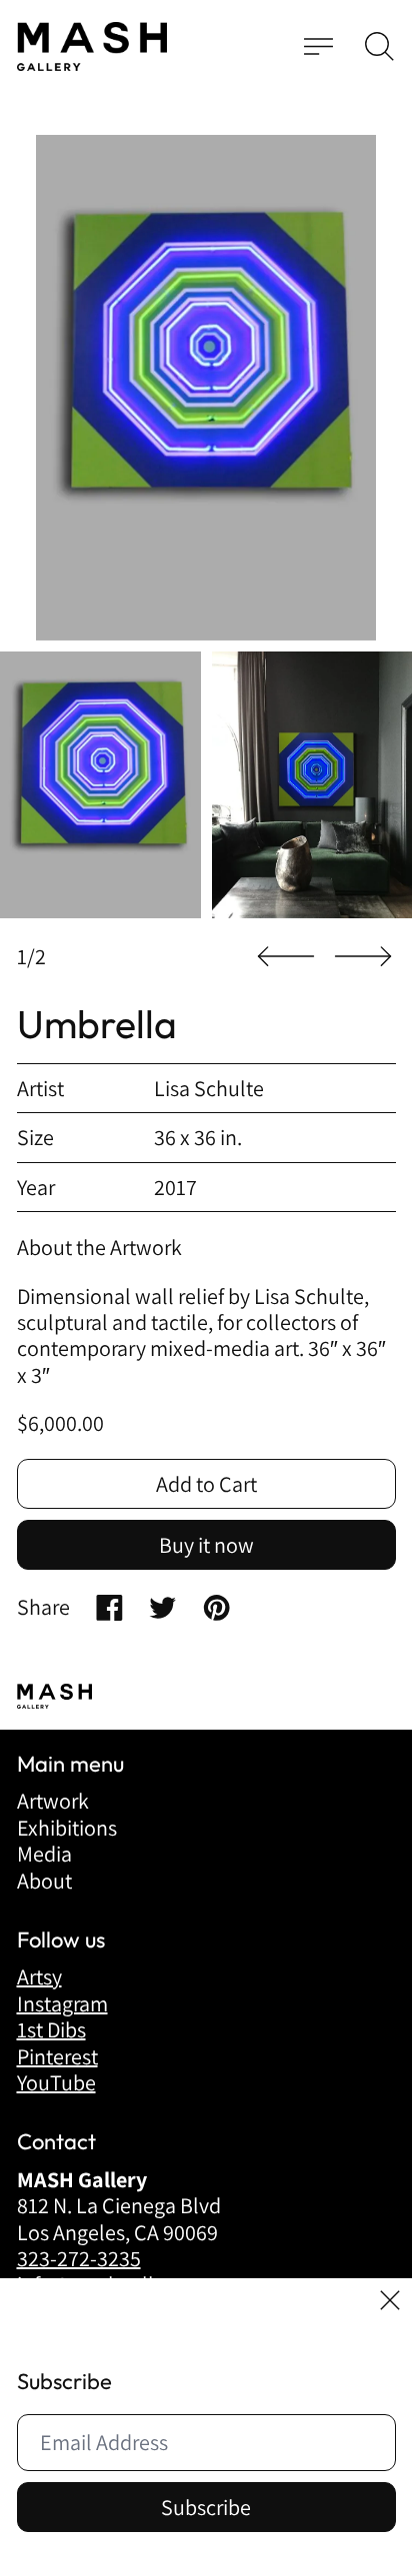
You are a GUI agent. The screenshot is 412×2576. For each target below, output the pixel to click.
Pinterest (57, 2056)
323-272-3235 (79, 2258)
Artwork (53, 1801)
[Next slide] (363, 957)
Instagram (62, 2003)
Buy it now (206, 1545)
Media (44, 1854)
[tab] (100, 785)
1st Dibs (51, 2029)
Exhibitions (67, 1828)
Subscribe (206, 2507)
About (44, 1881)
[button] (379, 46)
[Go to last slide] (286, 957)
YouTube (56, 2082)
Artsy (39, 1976)
